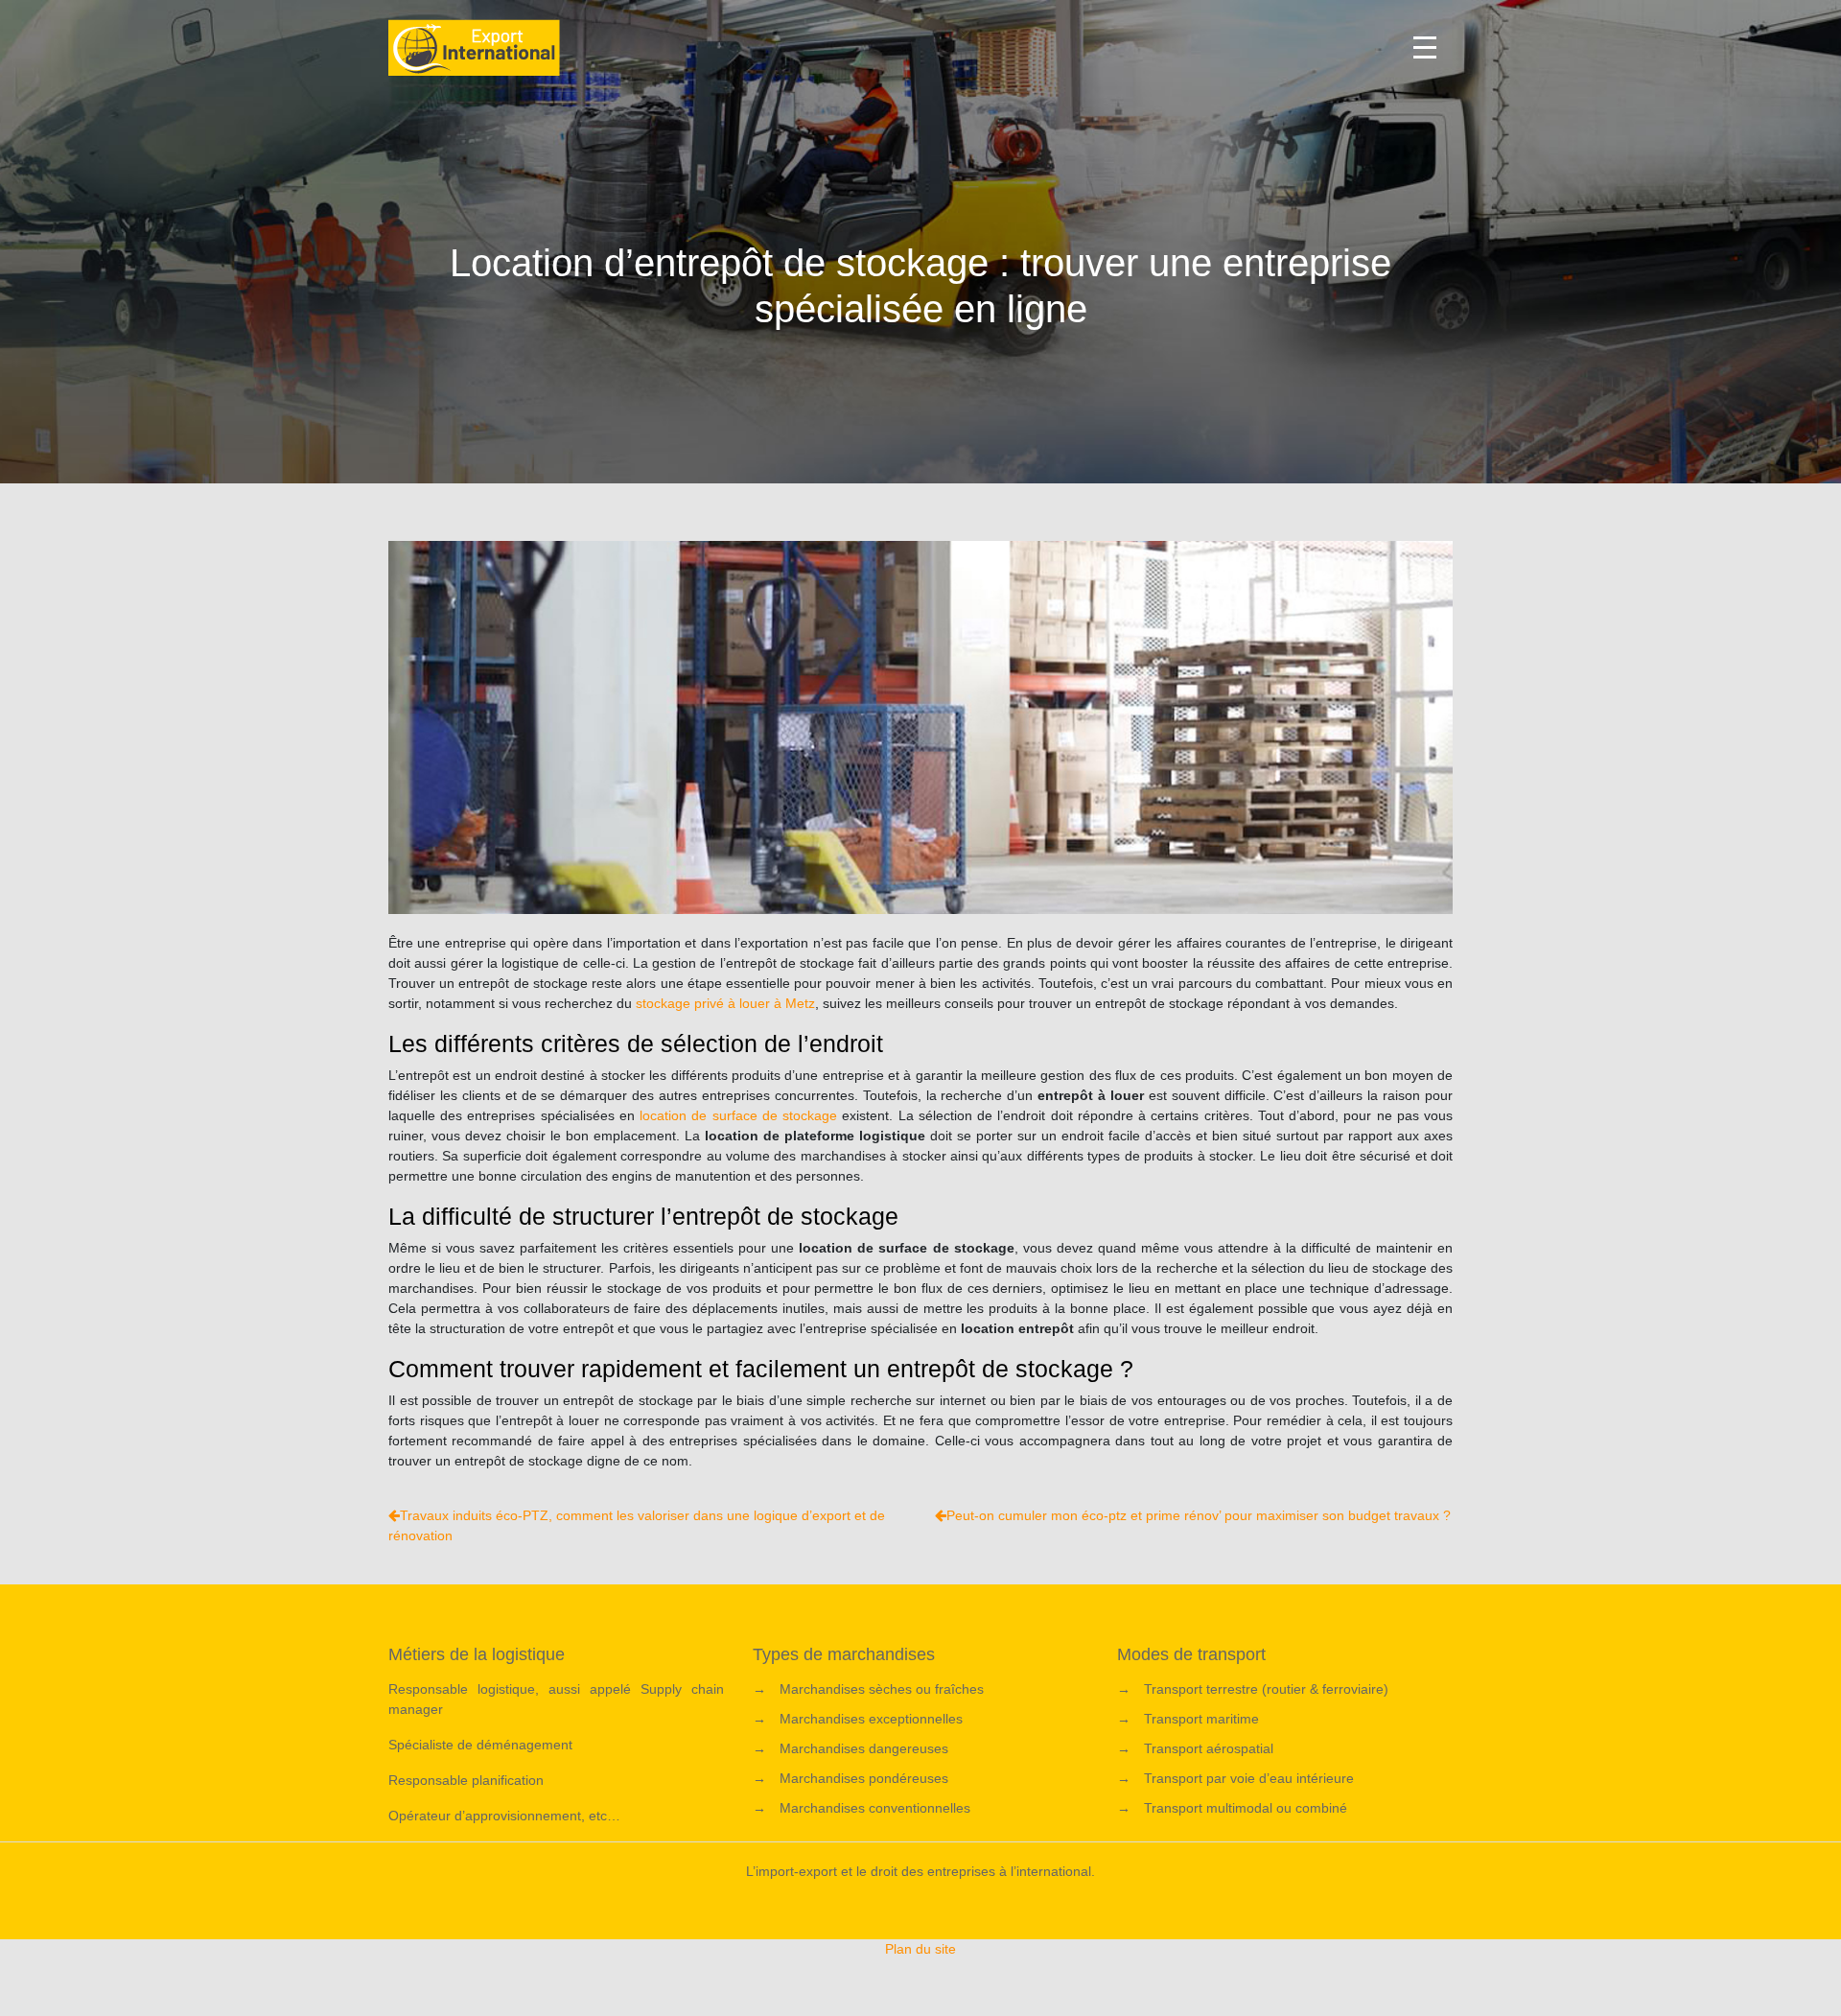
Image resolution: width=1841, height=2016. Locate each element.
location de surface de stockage (738, 1115)
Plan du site (920, 1949)
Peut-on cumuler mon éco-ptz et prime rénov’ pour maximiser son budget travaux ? (1199, 1515)
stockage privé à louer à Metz (725, 1003)
